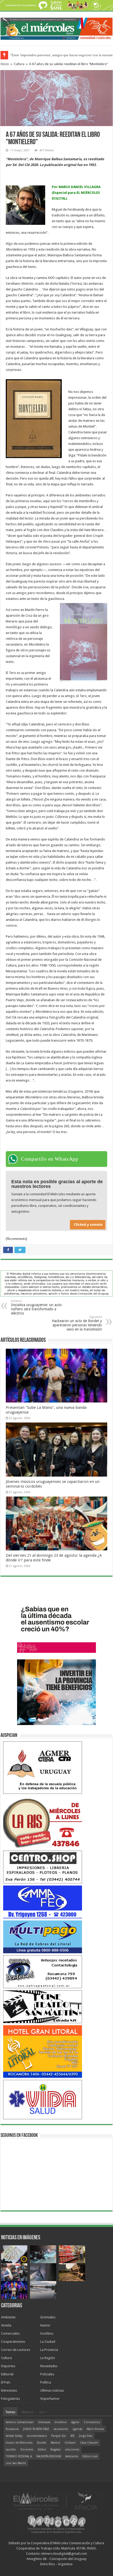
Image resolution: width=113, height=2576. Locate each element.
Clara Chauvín (89, 2443)
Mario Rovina (95, 2429)
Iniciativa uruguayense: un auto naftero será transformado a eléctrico (36, 1307)
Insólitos (47, 2333)
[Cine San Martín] (43, 2006)
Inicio (5, 64)
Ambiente (8, 2317)
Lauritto (11, 2450)
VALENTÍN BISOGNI (49, 2456)
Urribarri (70, 2443)
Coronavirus (92, 2422)
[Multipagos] (43, 1937)
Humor (45, 2325)
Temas (10, 2412)
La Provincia (49, 2350)
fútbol (42, 2450)
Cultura (19, 64)
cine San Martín (16, 2463)
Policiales (47, 2374)
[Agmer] (43, 1767)
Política (46, 2382)
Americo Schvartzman (20, 2422)
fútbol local (90, 2456)
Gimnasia (44, 2422)
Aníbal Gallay (14, 2436)
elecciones (72, 2450)
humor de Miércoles (19, 2443)
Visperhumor (50, 2399)
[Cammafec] (43, 1902)
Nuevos (27, 2412)
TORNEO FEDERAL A (19, 2456)
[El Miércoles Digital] (56, 28)
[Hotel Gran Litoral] (43, 2051)
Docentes (27, 2450)
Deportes (8, 2366)
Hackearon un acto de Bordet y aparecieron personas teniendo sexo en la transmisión (77, 1323)
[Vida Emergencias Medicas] (43, 2099)
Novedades (49, 2366)
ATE (73, 2436)
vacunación (61, 2429)
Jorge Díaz (86, 2436)
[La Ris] (43, 1822)
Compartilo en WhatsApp (50, 1159)
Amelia (6, 2325)
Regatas (56, 2450)
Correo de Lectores (16, 2350)
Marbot (55, 2443)
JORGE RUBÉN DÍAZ (36, 2429)
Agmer (75, 2422)
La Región (48, 2358)
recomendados (37, 2436)
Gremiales (48, 2317)
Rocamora (12, 2429)
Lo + (43, 2412)
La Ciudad (48, 2342)
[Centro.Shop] (43, 1867)
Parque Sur (59, 2436)
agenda (78, 2429)
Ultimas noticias (52, 2390)
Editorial (7, 2374)
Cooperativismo (13, 2342)
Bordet (42, 2443)
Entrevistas (9, 2390)
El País (6, 2382)
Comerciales (10, 2333)
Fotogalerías (11, 2399)
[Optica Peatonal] (43, 1972)
